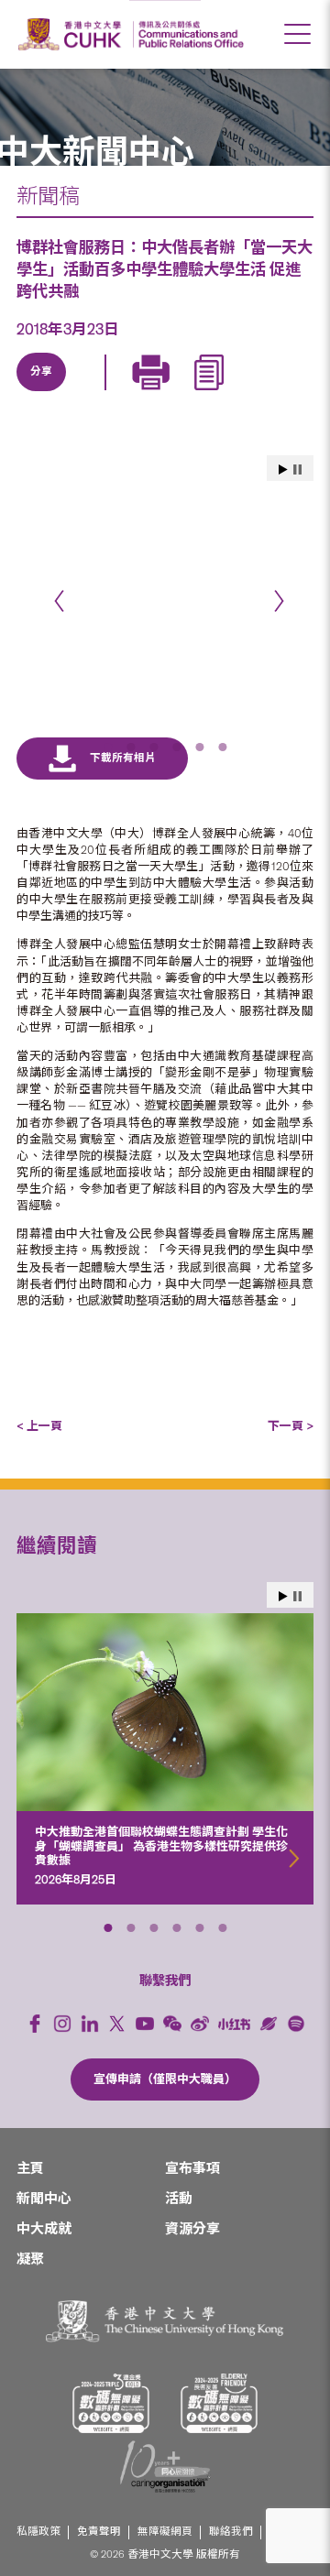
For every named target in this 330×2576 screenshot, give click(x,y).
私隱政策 (38, 2532)
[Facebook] (35, 2024)
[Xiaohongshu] (234, 2024)
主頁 (30, 2168)
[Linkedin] (43, 393)
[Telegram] (127, 393)
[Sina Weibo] (170, 393)
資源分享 (192, 2229)
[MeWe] (254, 393)
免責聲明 (99, 2532)
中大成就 (44, 2229)
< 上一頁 (39, 1426)
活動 (179, 2199)
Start (283, 1596)
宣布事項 (192, 2168)
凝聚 (30, 2259)
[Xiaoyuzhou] (269, 2024)
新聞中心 (44, 2199)
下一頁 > (291, 1426)
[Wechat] (172, 2024)
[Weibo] (200, 2024)
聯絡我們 (231, 2532)
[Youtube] (145, 2024)
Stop (297, 1596)
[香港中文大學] (72, 34)
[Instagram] (62, 2024)
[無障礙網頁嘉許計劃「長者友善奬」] (219, 2403)
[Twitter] (85, 393)
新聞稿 (48, 196)
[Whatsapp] (212, 393)
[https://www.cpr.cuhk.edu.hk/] (188, 34)
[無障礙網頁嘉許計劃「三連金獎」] (111, 2403)
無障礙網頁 (165, 2532)
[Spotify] (296, 2024)
